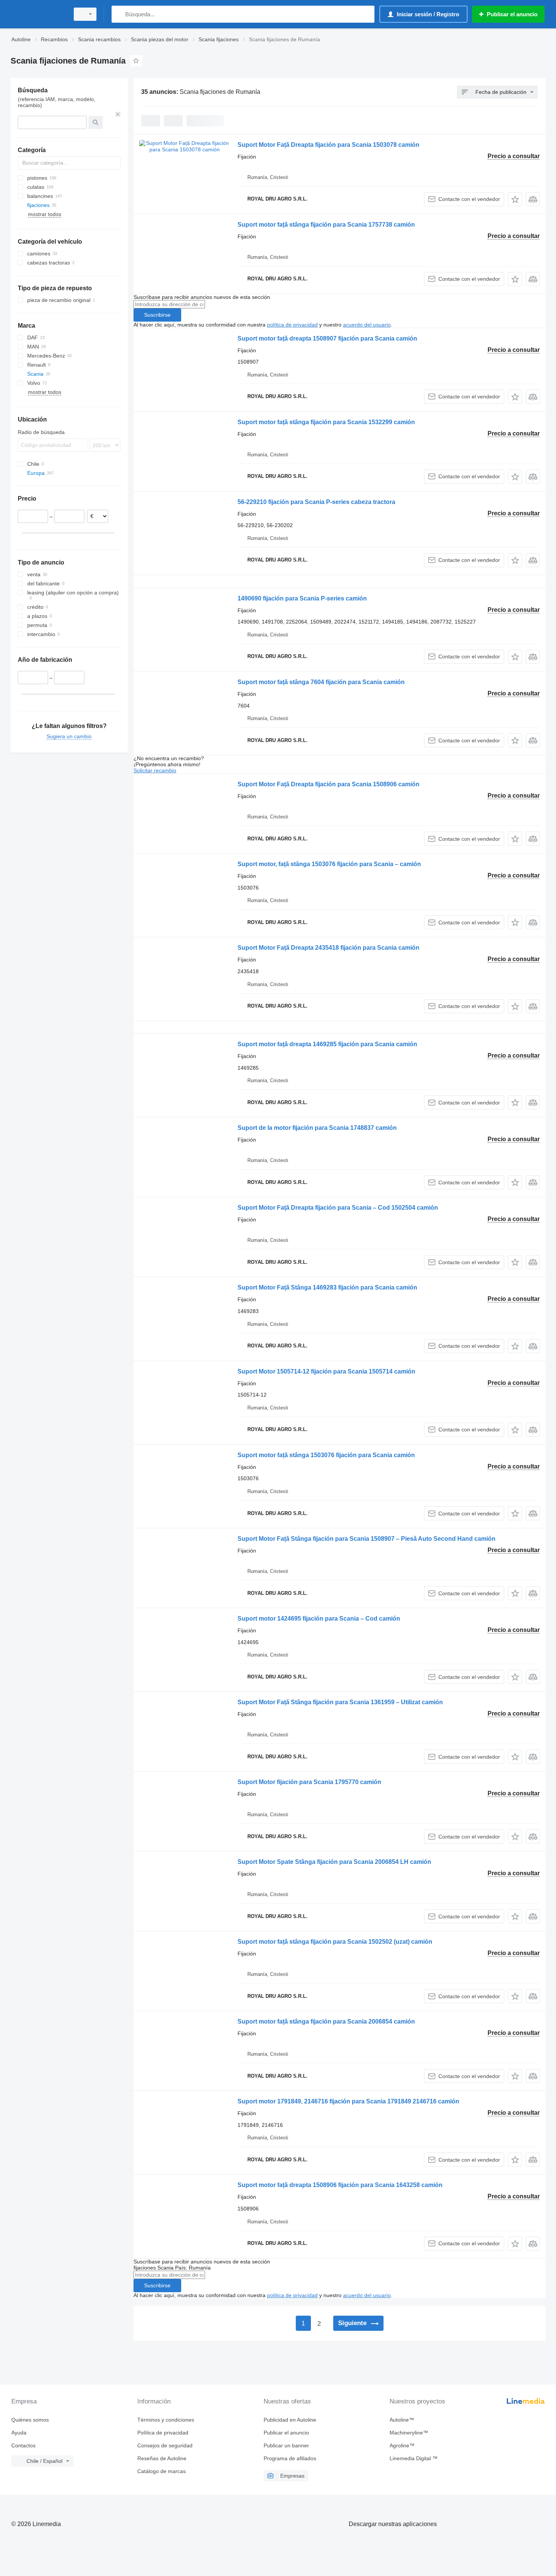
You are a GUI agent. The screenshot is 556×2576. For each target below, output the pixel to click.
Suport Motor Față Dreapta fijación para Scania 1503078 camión (328, 145)
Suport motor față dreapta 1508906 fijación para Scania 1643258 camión (340, 2185)
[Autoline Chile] (38, 14)
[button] (515, 199)
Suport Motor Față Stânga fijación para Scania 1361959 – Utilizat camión (340, 1702)
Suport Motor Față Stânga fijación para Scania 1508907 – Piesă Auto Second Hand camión (367, 1539)
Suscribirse (157, 315)
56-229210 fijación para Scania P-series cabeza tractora (316, 502)
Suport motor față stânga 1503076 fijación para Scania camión (326, 1455)
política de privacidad (292, 325)
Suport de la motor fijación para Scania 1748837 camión (317, 1128)
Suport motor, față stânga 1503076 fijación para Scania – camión (329, 864)
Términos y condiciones (166, 2420)
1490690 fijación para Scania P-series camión (302, 598)
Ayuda (19, 2433)
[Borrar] (118, 114)
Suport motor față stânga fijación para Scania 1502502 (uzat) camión (335, 1942)
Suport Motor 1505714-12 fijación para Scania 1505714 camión (326, 1371)
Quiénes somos (30, 2420)
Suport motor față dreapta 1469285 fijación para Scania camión (327, 1044)
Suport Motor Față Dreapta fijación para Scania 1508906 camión (328, 784)
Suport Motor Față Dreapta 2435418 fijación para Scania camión (328, 948)
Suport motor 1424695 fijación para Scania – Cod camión (319, 1619)
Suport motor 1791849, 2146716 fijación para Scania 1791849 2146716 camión (348, 2101)
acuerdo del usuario (367, 325)
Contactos (23, 2445)
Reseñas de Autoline (162, 2458)
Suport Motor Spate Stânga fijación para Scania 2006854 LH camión (334, 1862)
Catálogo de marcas (162, 2471)
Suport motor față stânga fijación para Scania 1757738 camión (326, 225)
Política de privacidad (163, 2433)
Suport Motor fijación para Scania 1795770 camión (309, 1782)
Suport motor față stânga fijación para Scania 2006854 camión (326, 2021)
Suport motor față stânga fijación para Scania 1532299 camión (326, 422)
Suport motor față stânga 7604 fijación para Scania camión (321, 682)
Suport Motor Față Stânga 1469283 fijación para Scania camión (327, 1287)
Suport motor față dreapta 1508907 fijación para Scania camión (327, 338)
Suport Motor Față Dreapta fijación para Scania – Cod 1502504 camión (338, 1208)
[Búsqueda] (119, 14)
